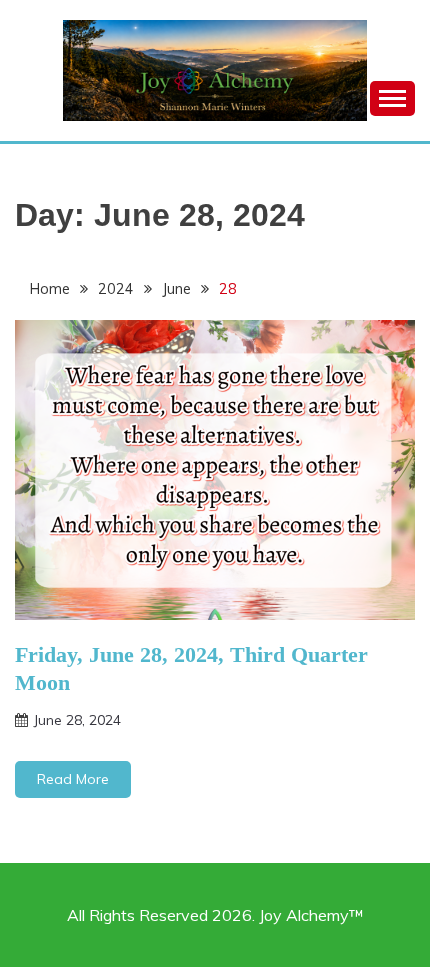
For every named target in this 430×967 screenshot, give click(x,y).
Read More (73, 779)
